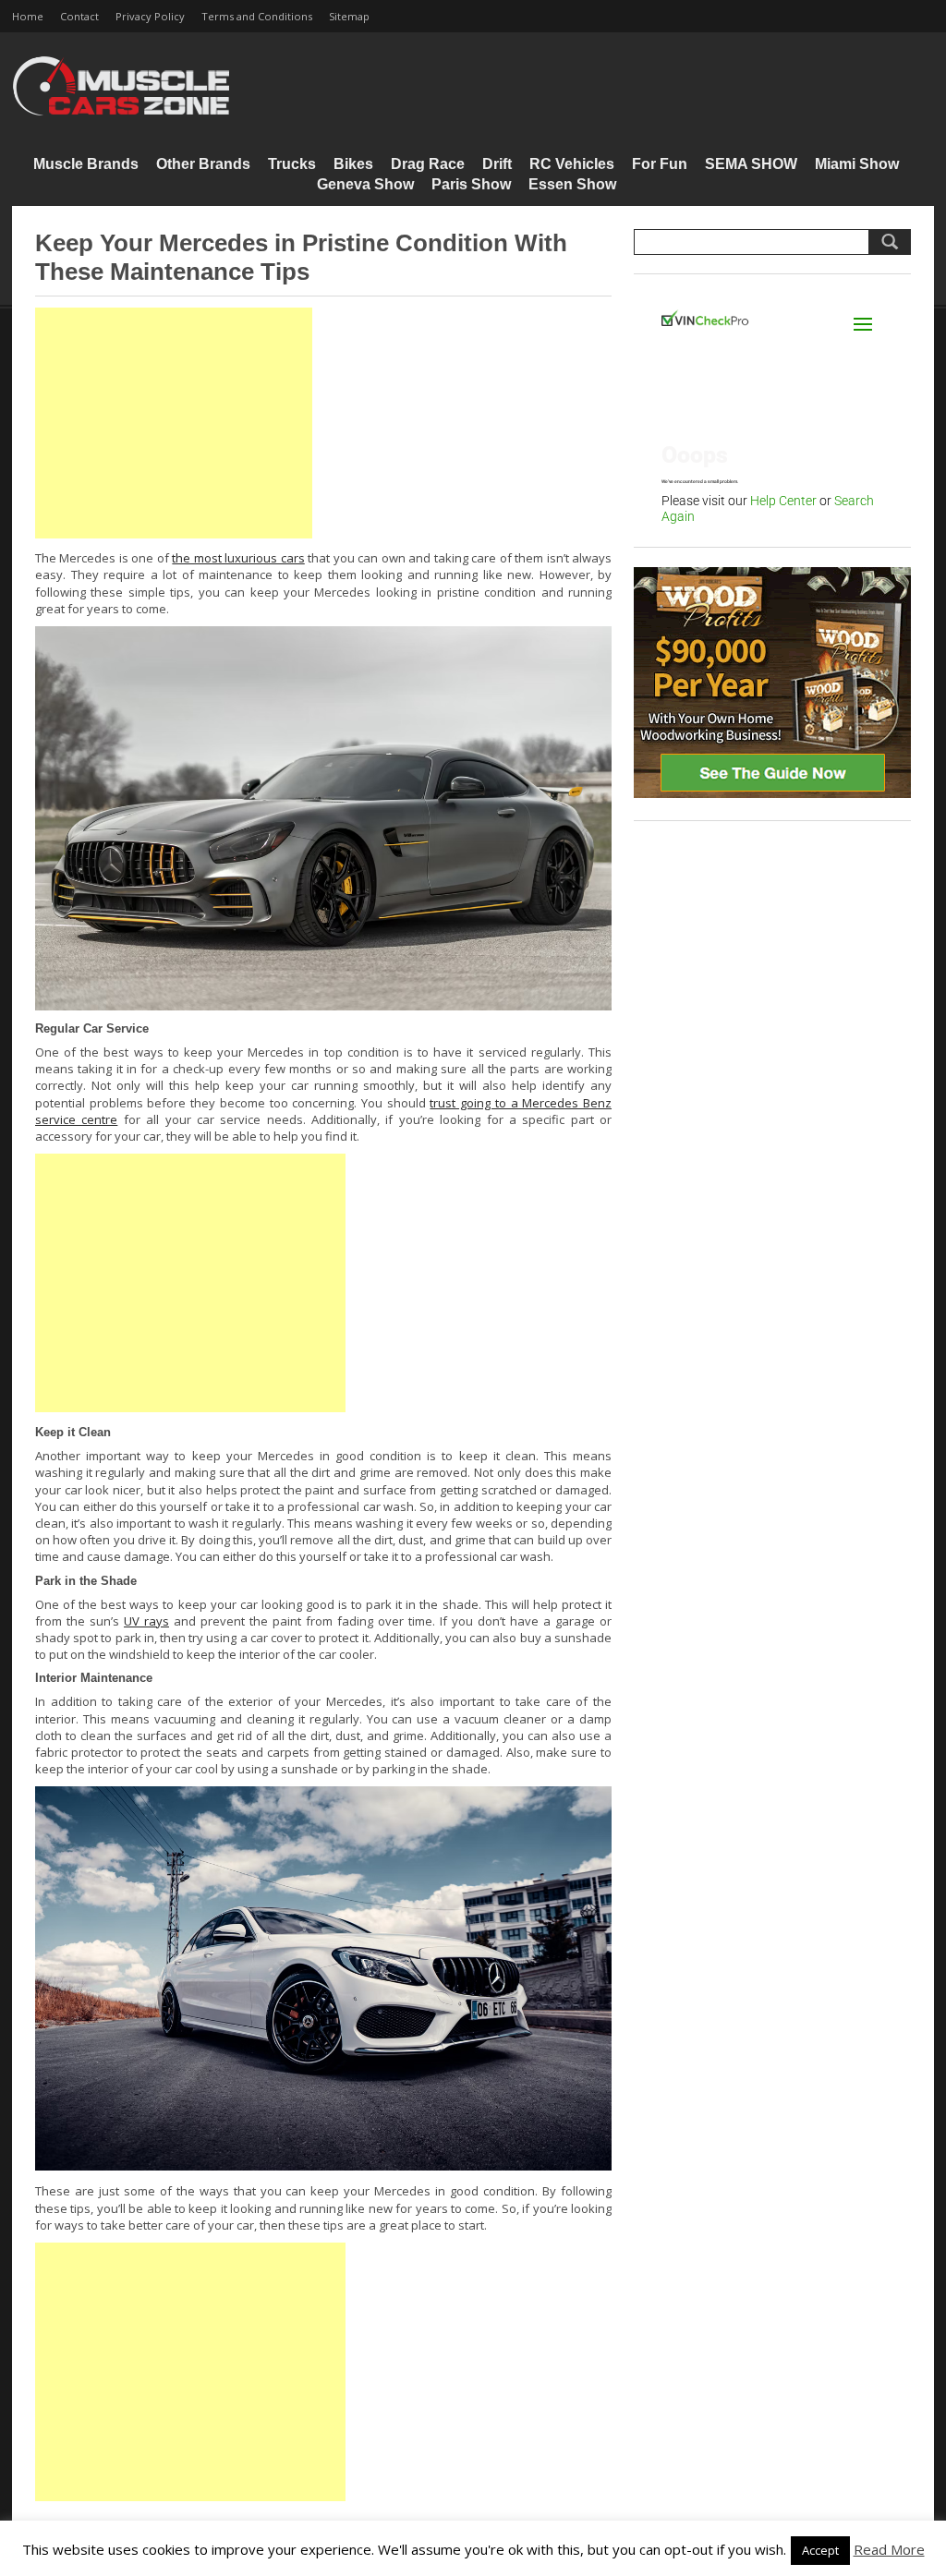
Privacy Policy (150, 16)
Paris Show (471, 184)
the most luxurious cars (238, 558)
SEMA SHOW (751, 164)
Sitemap (349, 16)
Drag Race (428, 164)
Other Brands (203, 164)
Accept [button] (820, 2550)
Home (28, 16)
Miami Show (857, 164)
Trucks (292, 164)
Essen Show (572, 184)
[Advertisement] (174, 423)
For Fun (660, 164)
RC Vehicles (572, 164)
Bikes (353, 164)
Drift (497, 164)
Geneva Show (365, 184)
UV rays (146, 1621)
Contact (79, 16)
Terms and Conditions (257, 16)
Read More (889, 2549)
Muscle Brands (86, 164)
